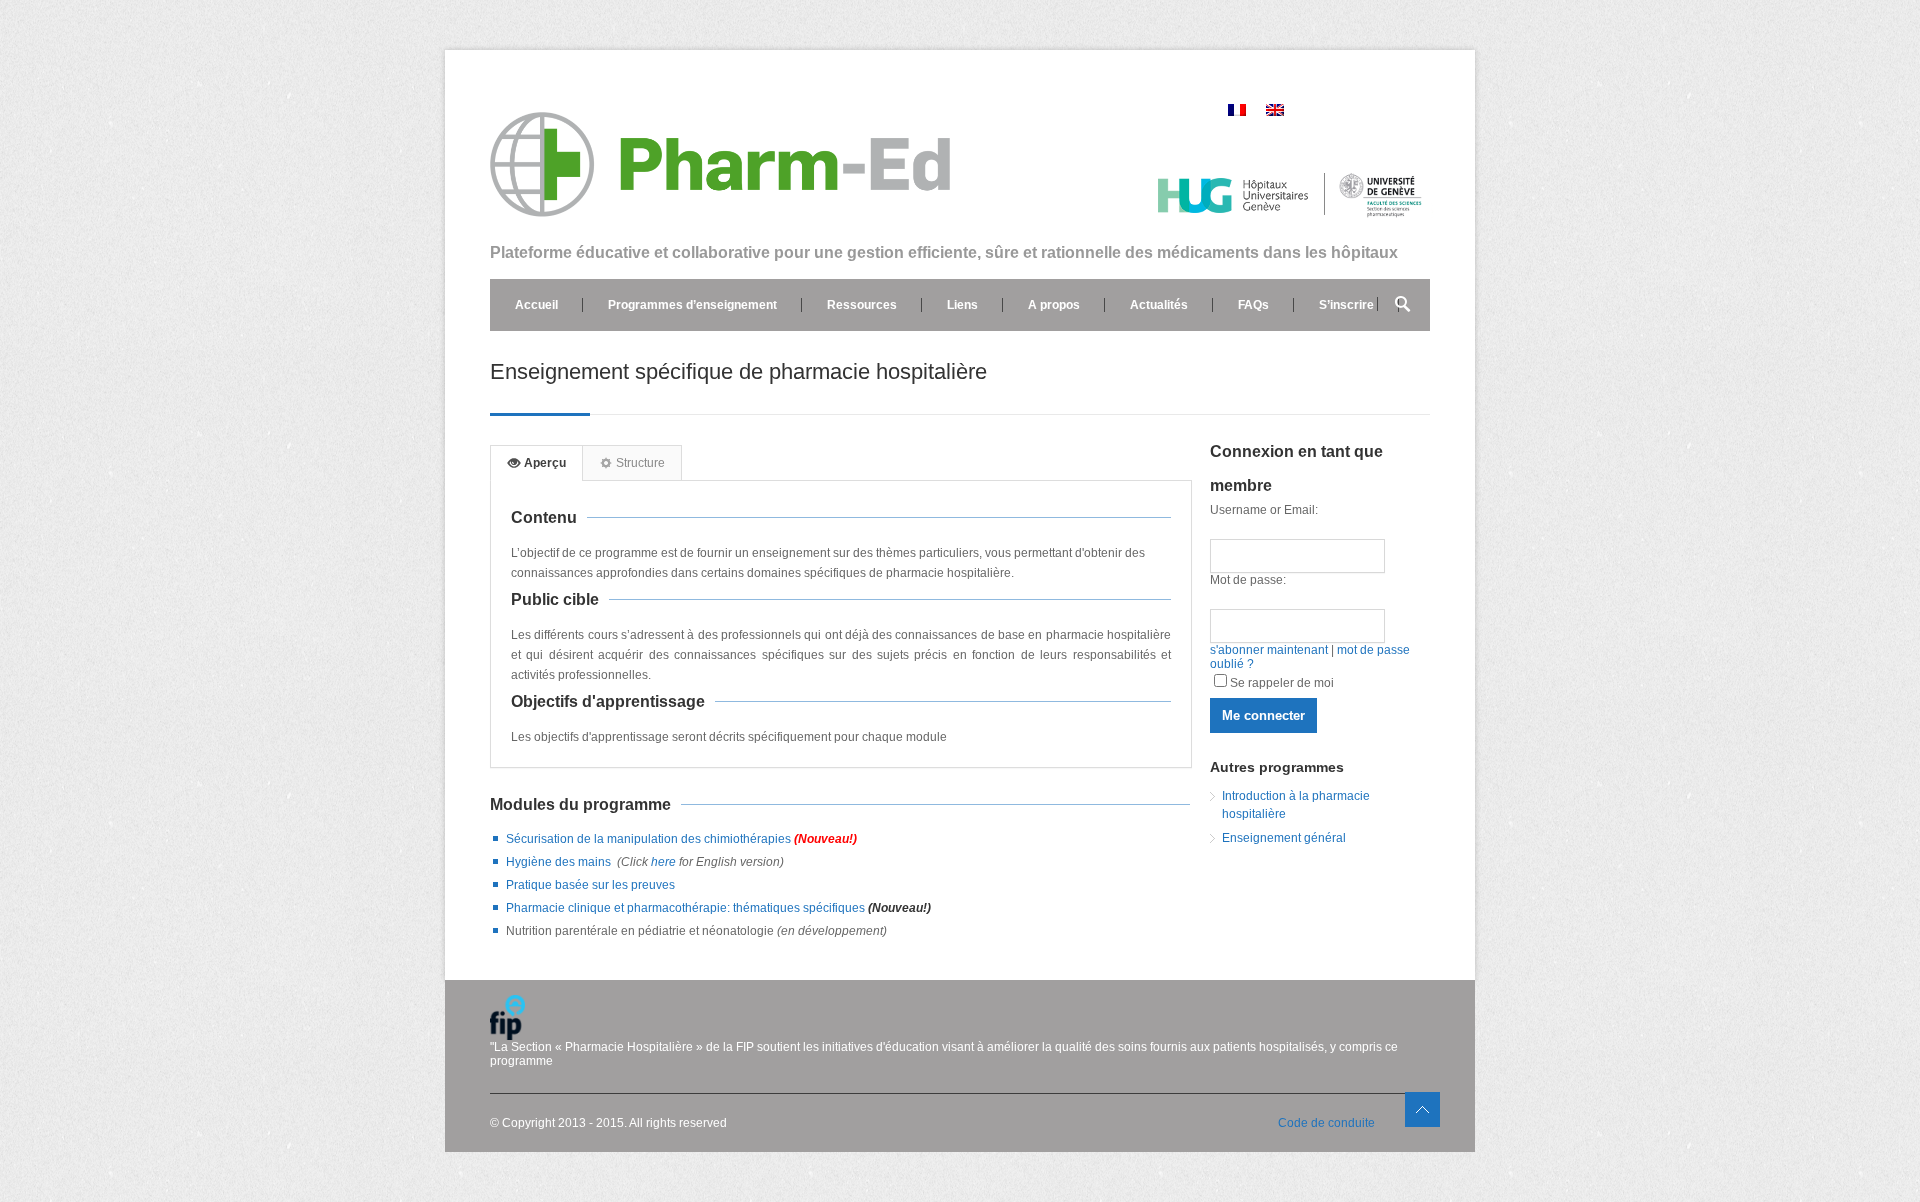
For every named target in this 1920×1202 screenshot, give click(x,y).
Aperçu (543, 463)
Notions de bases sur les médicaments (626, 357)
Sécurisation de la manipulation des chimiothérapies (681, 839)
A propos (1054, 305)
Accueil (536, 305)
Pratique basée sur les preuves (590, 885)
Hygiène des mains (558, 862)
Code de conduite (1326, 1123)
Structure (639, 463)
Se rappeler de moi (1282, 683)
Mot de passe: (1248, 580)
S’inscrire (1346, 305)
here (662, 862)
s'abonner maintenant (1269, 650)
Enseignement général (1284, 838)
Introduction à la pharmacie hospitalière (1296, 805)
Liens (962, 305)
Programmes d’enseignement (692, 305)
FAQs (1253, 305)
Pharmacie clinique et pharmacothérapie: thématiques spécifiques (687, 908)
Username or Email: (1264, 510)
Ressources (862, 305)
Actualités (1159, 305)
